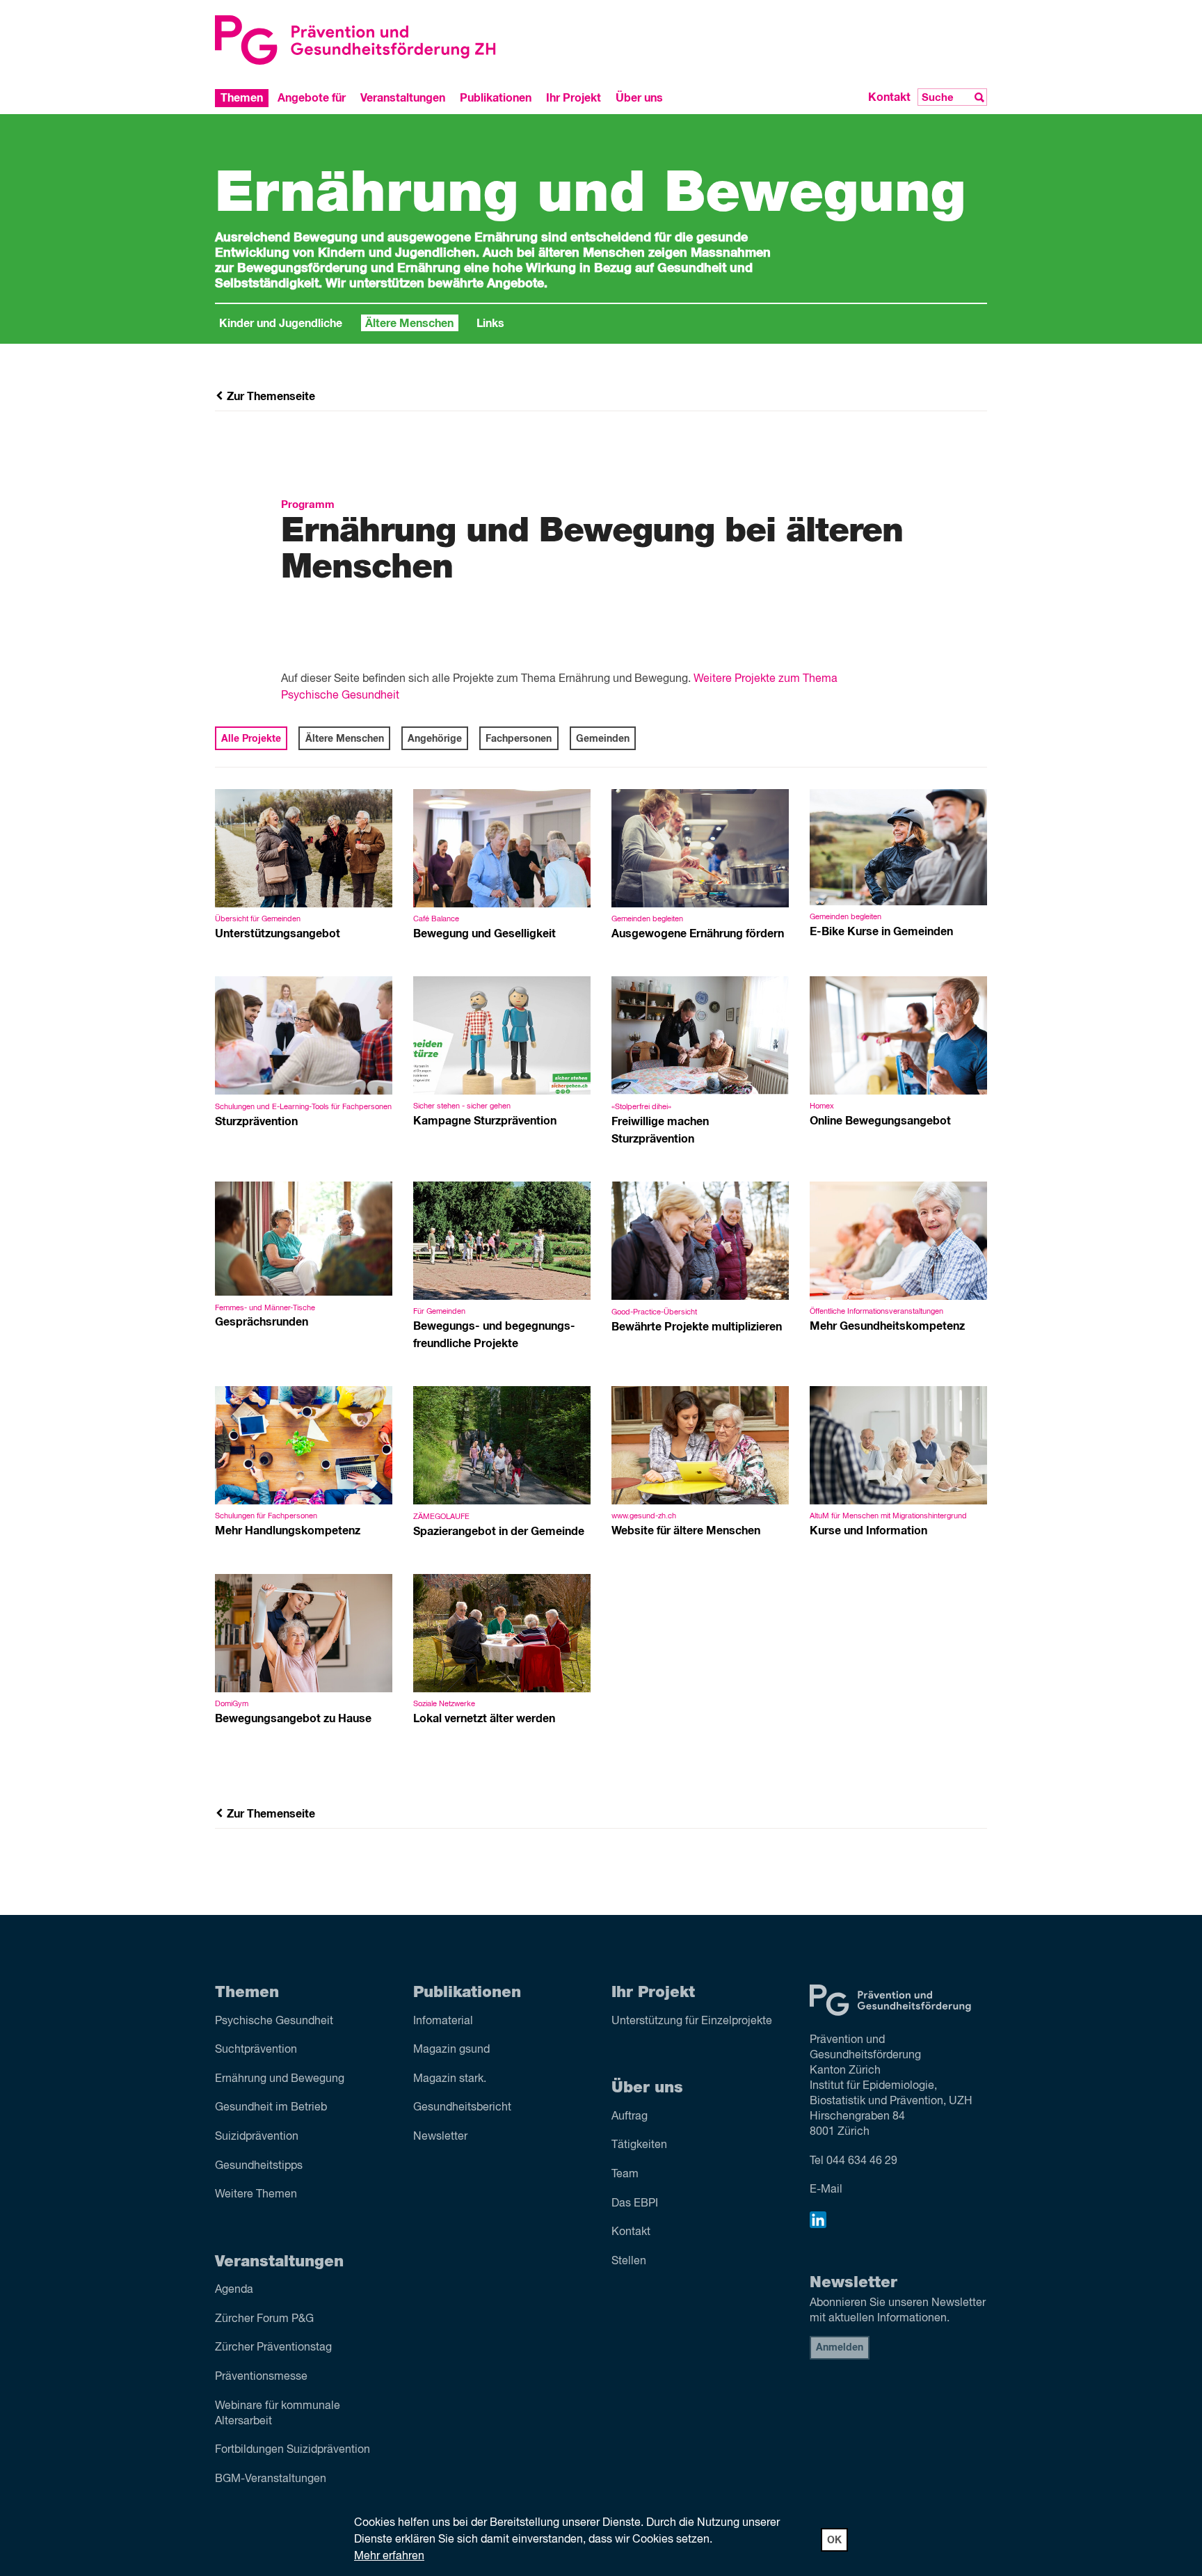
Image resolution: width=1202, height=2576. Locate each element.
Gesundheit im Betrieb (271, 2108)
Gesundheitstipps (259, 2166)
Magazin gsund (451, 2050)
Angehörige (435, 739)
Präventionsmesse (261, 2377)
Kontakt (889, 97)
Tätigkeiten (639, 2145)
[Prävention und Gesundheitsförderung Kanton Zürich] (403, 40)
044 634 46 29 (862, 2161)
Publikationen (496, 97)
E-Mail (826, 2190)
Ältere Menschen (409, 324)
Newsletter (440, 2137)
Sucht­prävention (256, 2050)
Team (625, 2175)
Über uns (639, 97)
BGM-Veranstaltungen (271, 2479)
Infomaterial (443, 2021)
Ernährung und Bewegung (280, 2079)
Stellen (629, 2261)
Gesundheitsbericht (462, 2108)
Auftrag (630, 2117)
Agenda (234, 2290)
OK (834, 2541)
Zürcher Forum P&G (264, 2319)
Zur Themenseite (270, 397)
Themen (242, 97)
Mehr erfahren (389, 2557)
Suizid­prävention (257, 2137)
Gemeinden (603, 739)
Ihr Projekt (574, 97)
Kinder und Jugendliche (281, 324)
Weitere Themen (256, 2195)
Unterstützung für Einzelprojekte (692, 2021)
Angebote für (312, 97)
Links (490, 324)
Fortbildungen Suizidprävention (293, 2450)
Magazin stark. (450, 2079)
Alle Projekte (251, 739)
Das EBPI (635, 2204)
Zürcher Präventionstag (273, 2348)
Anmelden (840, 2348)
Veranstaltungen (403, 97)
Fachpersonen (519, 739)
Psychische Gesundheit (274, 2021)
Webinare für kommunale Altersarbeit (278, 2414)
